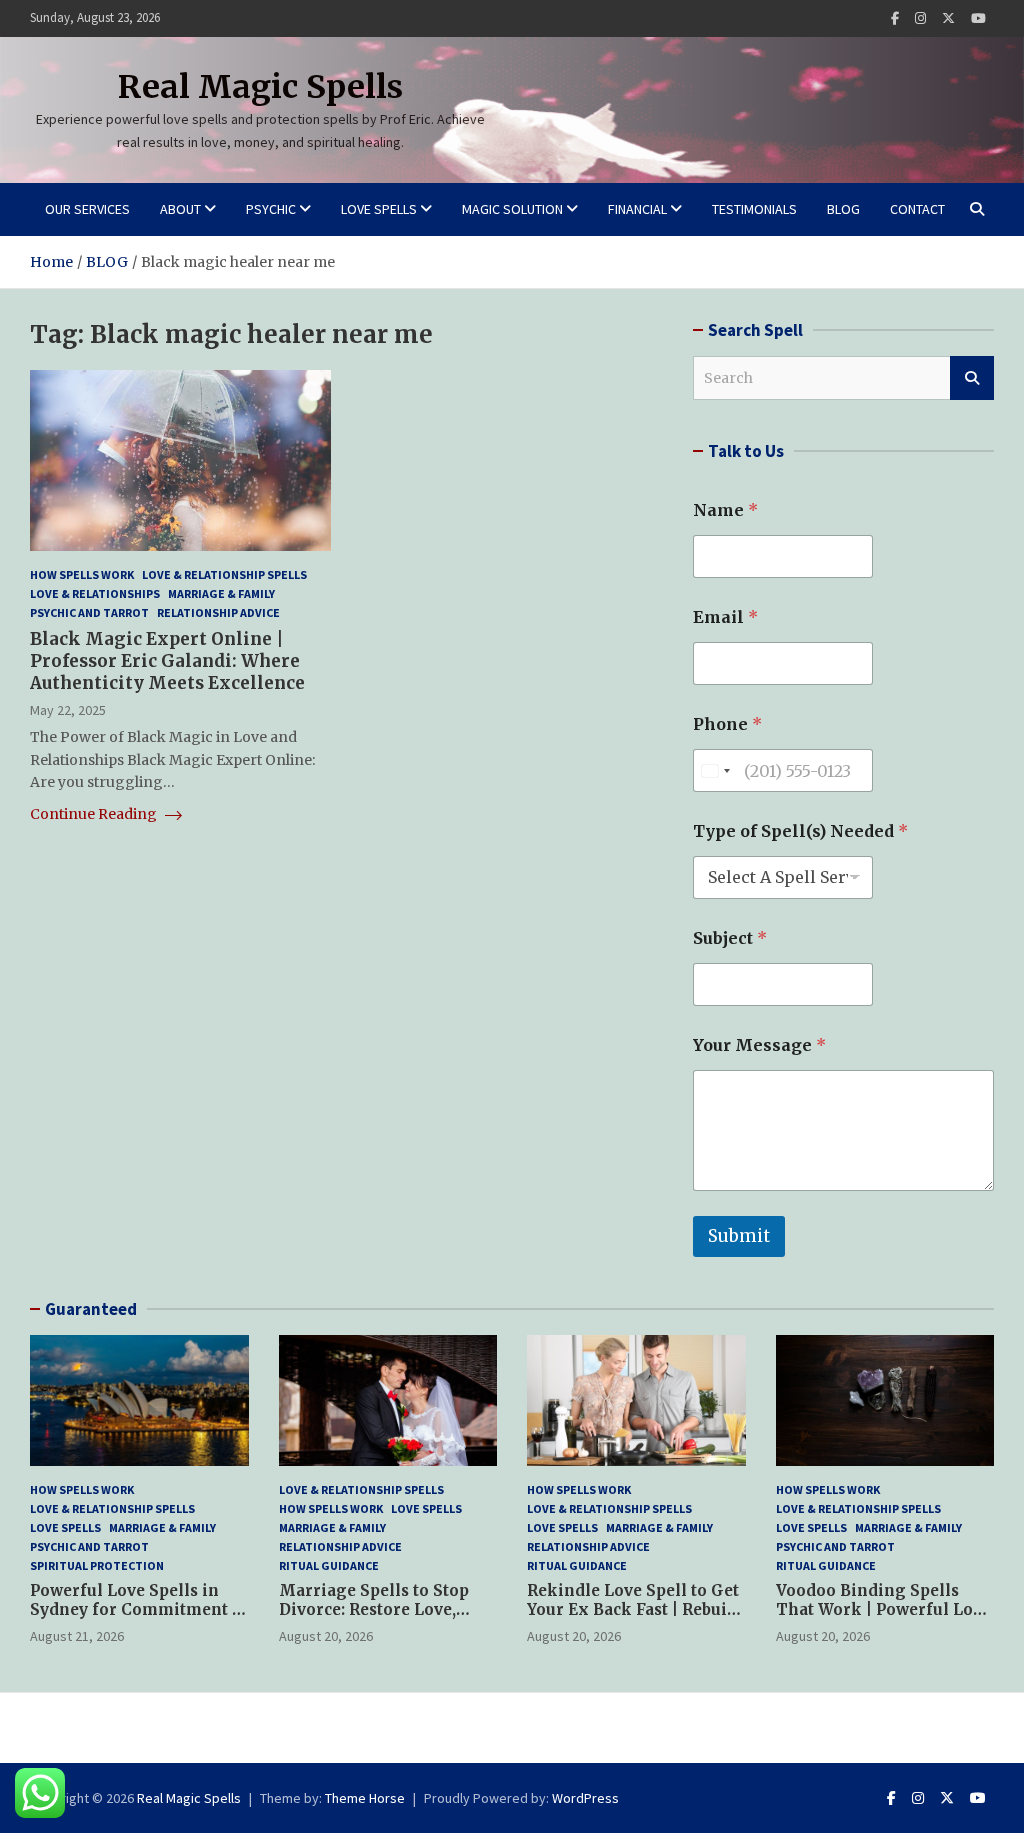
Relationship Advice (218, 612)
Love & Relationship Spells (224, 574)
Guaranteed (91, 1309)
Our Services (87, 209)
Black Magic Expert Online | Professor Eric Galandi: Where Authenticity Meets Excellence (167, 661)
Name (725, 510)
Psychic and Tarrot (89, 612)
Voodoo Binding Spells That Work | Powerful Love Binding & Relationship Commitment (883, 1620)
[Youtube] (978, 18)
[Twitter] (948, 18)
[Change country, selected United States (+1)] (715, 770)
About (180, 209)
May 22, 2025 (68, 710)
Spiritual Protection (97, 1565)
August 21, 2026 (77, 1636)
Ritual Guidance (329, 1565)
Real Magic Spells (260, 87)
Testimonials (754, 209)
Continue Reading (95, 814)
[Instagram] (920, 18)
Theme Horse (365, 1798)
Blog (843, 209)
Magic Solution (512, 209)
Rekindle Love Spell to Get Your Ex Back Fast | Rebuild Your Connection (635, 1610)
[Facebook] (895, 18)
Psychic (271, 209)
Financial (637, 209)
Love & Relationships (95, 593)
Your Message (759, 1045)
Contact (917, 209)
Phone (727, 724)
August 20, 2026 (326, 1636)
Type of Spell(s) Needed (800, 831)
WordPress (585, 1798)
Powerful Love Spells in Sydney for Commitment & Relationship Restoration (137, 1610)
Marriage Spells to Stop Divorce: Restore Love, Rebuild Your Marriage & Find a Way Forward (378, 1620)
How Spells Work (82, 574)
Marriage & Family (221, 593)
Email (725, 617)
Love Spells (379, 209)
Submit (739, 1236)
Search (972, 378)
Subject (730, 938)
